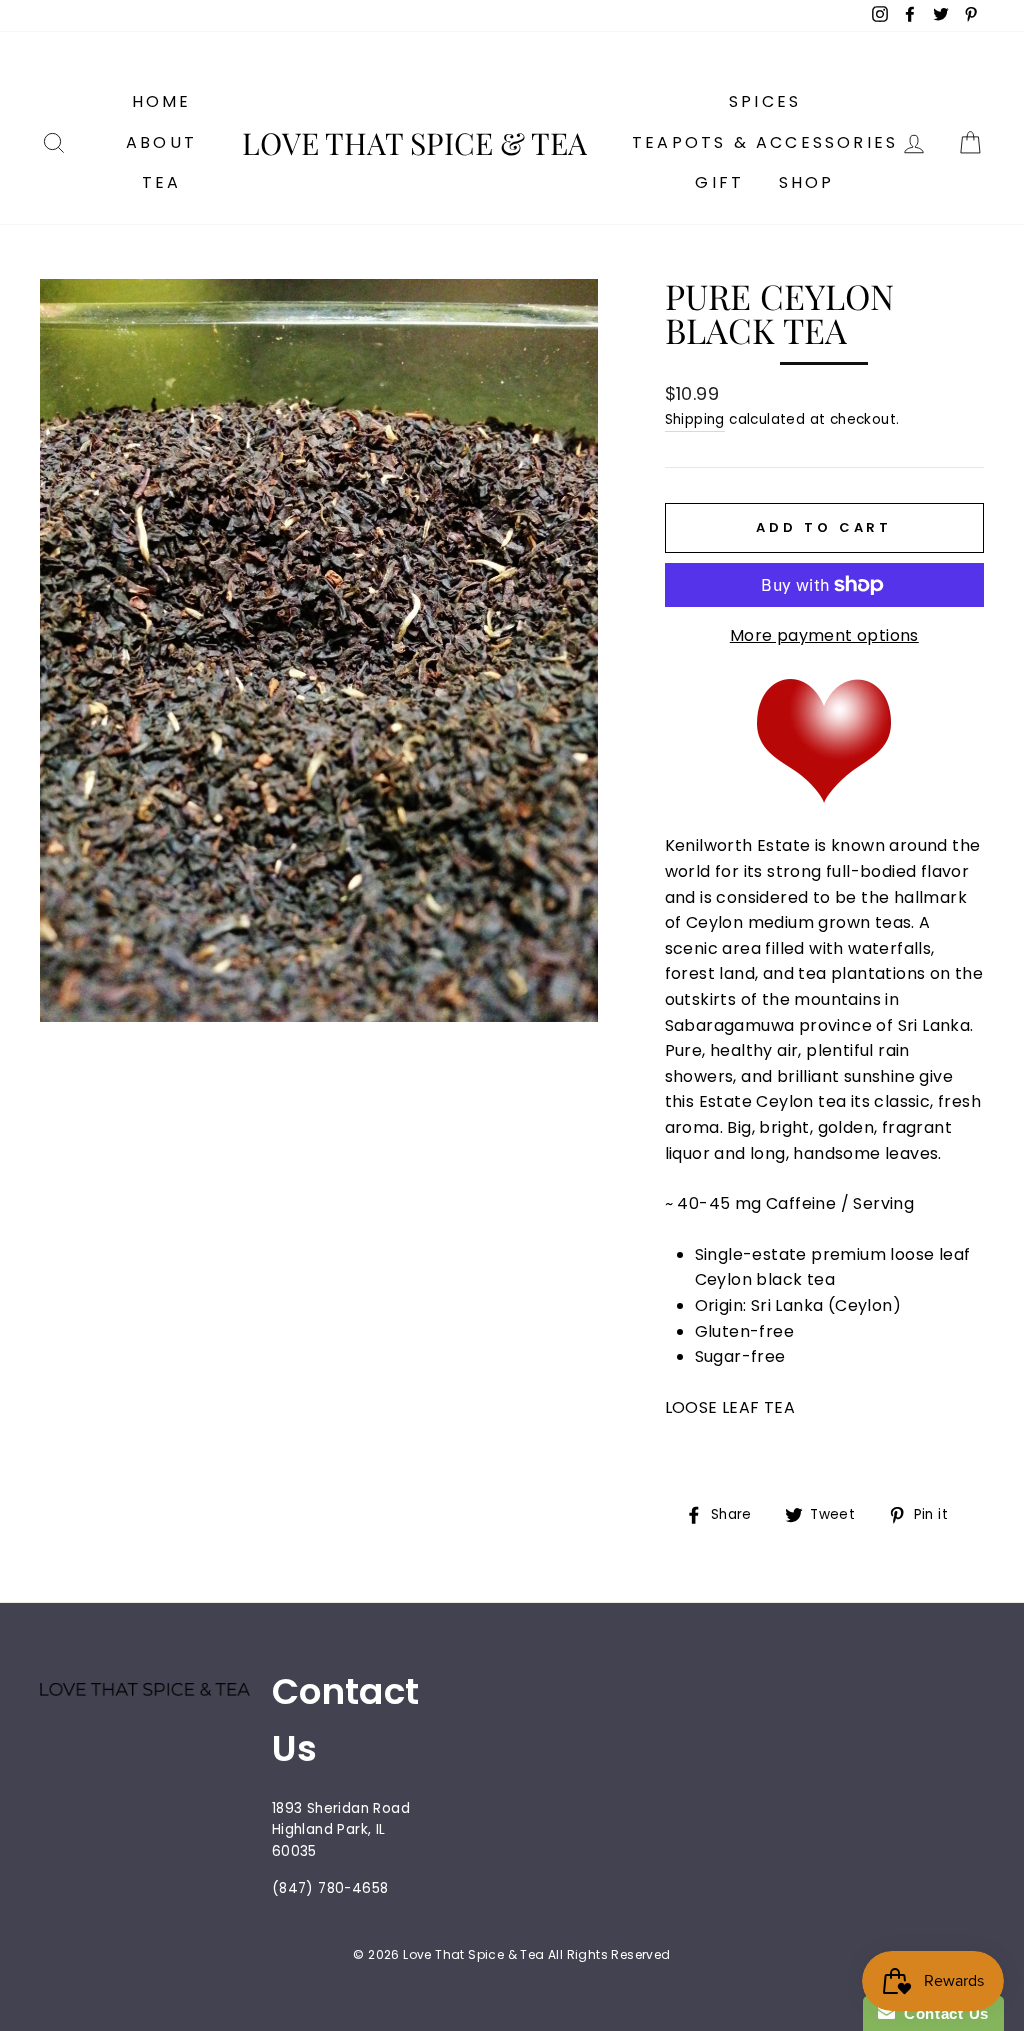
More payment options (824, 635)
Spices (765, 101)
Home (162, 101)
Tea (162, 182)
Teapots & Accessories (765, 142)
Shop (807, 182)
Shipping (695, 419)
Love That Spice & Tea (414, 143)
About (161, 142)
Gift (719, 182)
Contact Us (942, 2013)
